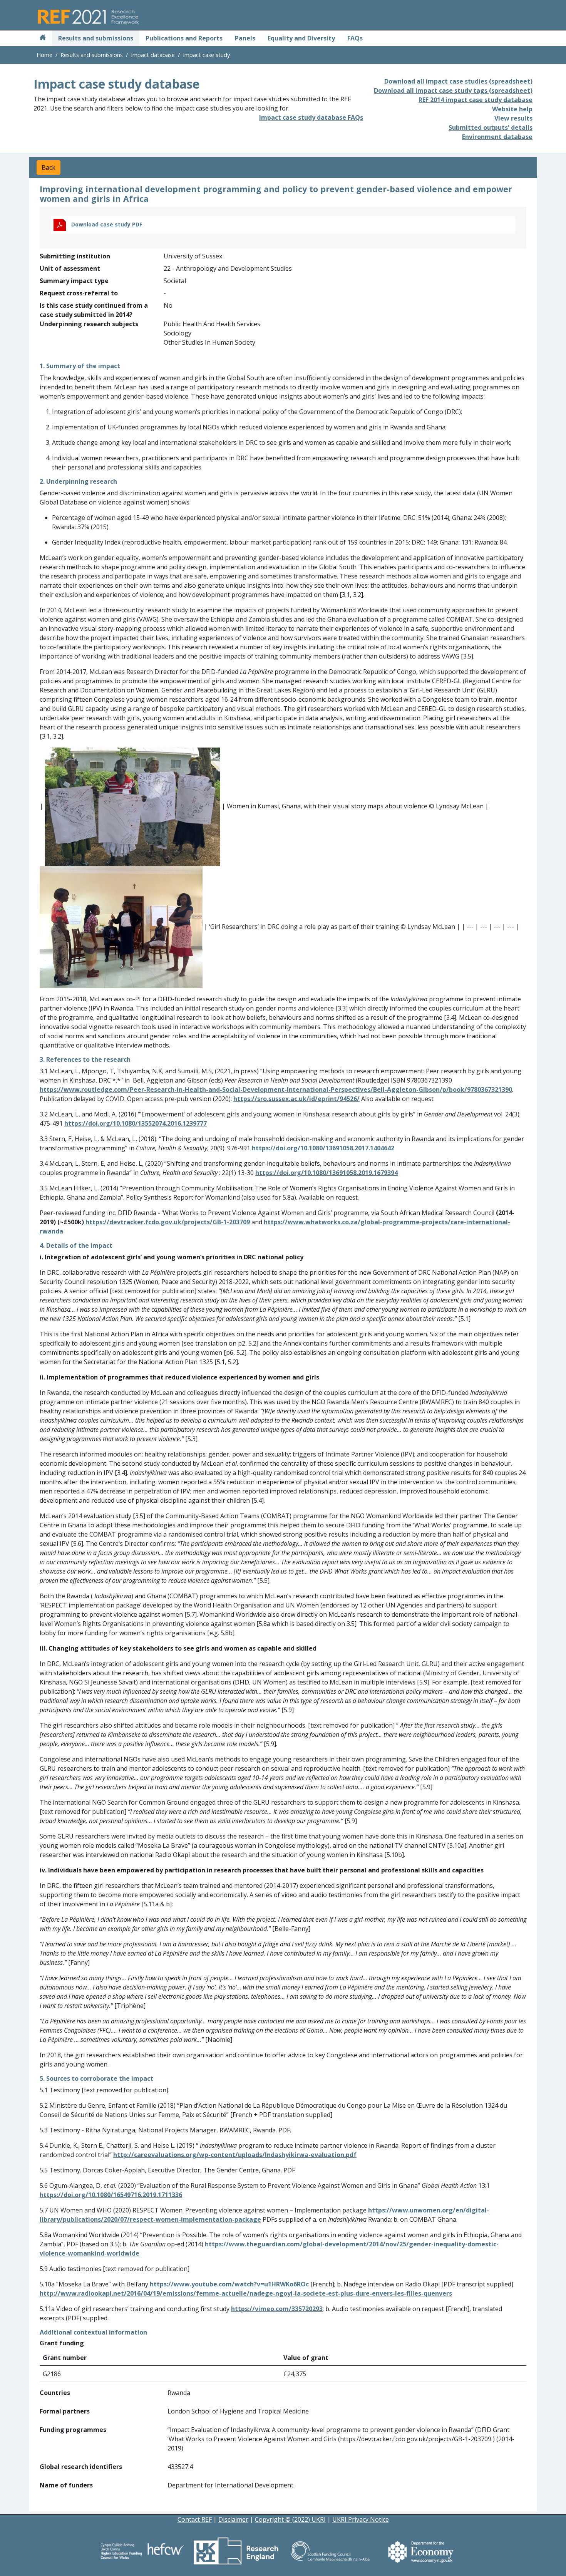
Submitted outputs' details (491, 127)
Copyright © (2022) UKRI (290, 2519)
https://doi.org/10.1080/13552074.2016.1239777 (136, 1123)
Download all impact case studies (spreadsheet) (458, 81)
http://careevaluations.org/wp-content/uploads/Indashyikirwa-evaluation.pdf (235, 2155)
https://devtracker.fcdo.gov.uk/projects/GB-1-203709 (168, 1222)
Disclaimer (233, 2519)
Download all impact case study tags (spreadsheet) (453, 91)
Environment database (497, 137)
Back (49, 168)
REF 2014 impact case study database (476, 100)
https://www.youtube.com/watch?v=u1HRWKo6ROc (229, 2284)
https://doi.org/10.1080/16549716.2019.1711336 (111, 2195)
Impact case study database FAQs (311, 117)
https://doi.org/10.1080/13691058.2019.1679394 (327, 1173)
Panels (245, 38)
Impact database (153, 55)
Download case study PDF (107, 224)
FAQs (355, 38)
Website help (512, 109)
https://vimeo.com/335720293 (277, 2309)
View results (513, 118)
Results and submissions (96, 38)
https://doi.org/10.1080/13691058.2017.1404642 (323, 1148)
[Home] (43, 38)
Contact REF (195, 2519)
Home (44, 55)
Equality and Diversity (301, 38)
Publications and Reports (184, 38)
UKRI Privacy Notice (361, 2519)
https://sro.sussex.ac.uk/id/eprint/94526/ (296, 1099)
